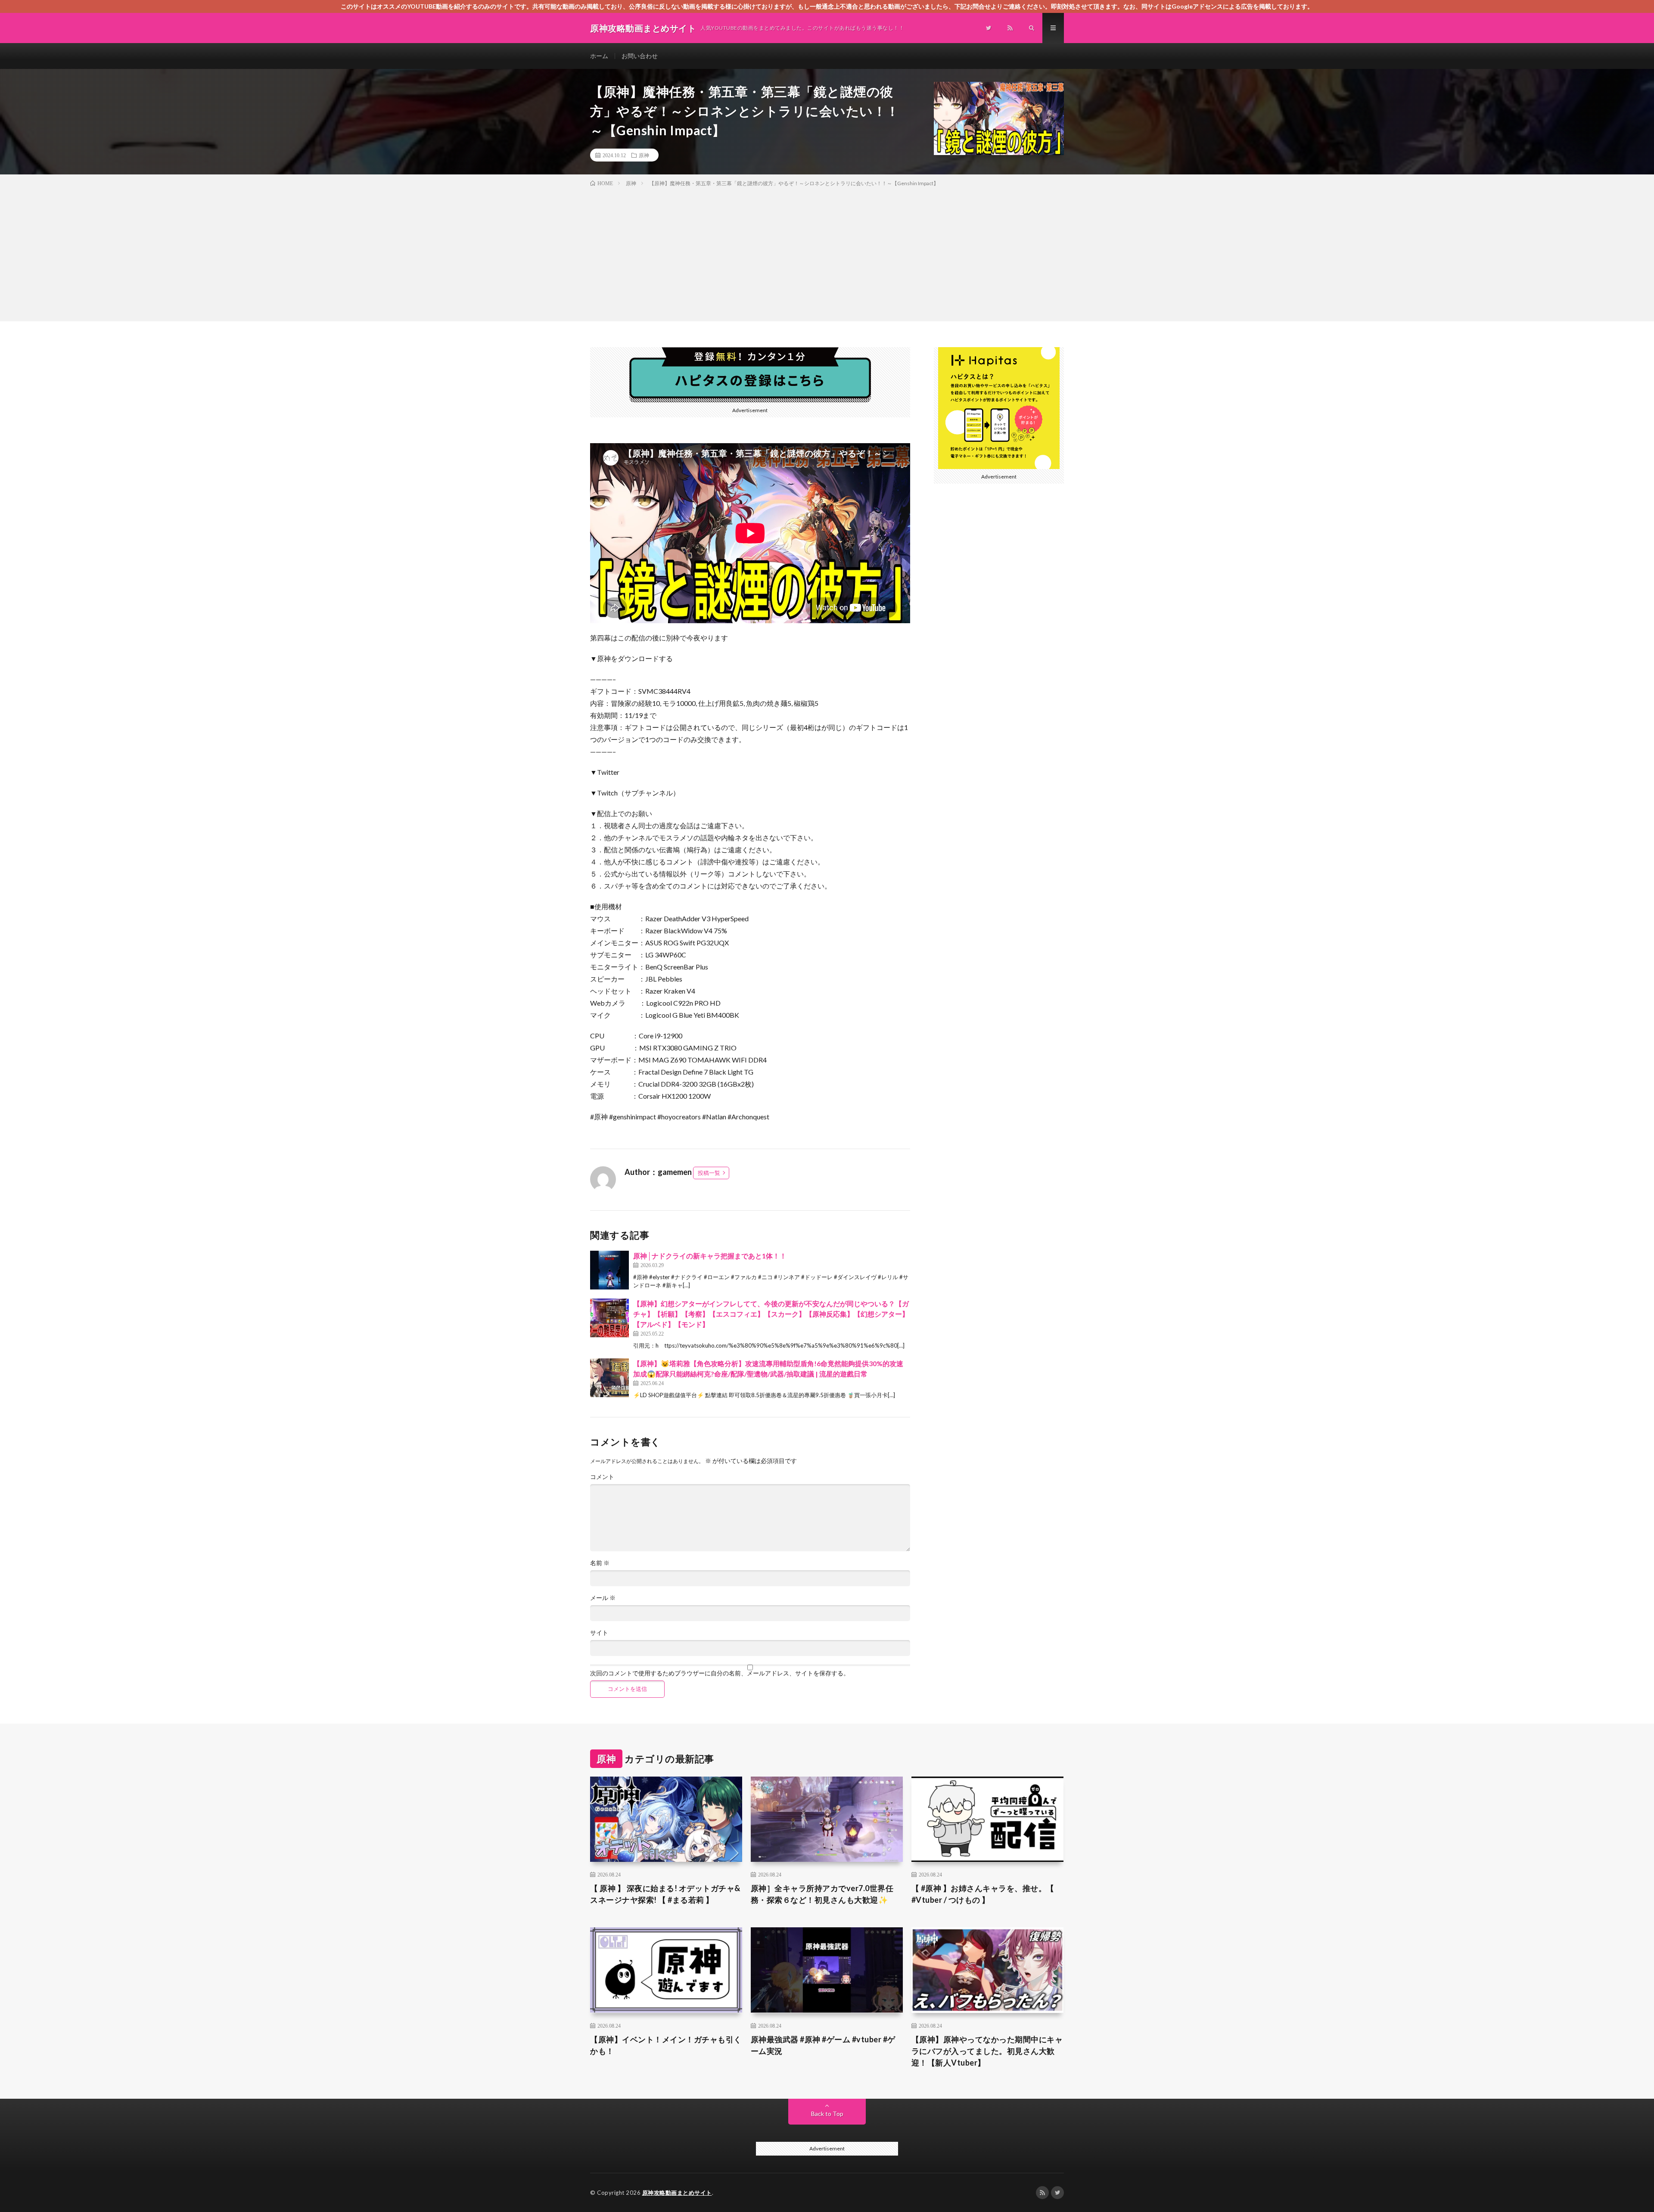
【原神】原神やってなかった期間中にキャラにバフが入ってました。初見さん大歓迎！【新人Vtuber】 (987, 2051)
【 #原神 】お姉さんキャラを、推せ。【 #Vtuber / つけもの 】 (983, 1894)
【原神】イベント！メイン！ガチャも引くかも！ (666, 2045)
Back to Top (827, 2114)
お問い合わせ (640, 56)
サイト (599, 1633)
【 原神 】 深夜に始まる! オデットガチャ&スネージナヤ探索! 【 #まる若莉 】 (665, 1894)
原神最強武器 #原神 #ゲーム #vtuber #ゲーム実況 (823, 2045)
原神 (644, 155)
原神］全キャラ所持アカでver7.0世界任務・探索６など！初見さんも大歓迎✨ (822, 1894)
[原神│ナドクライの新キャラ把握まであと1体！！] (609, 1270)
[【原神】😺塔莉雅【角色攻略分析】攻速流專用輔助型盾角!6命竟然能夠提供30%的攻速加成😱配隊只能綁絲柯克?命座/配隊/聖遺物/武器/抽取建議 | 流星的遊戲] (609, 1378)
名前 (600, 1563)
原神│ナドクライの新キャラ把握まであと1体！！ (710, 1256)
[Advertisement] (827, 252)
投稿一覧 (709, 1173)
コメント (602, 1477)
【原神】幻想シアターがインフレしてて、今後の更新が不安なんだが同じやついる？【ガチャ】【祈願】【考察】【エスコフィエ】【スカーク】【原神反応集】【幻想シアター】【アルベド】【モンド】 (771, 1314)
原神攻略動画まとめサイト (677, 2193)
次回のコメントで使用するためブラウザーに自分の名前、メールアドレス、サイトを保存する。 (720, 1673)
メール (603, 1598)
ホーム (599, 56)
